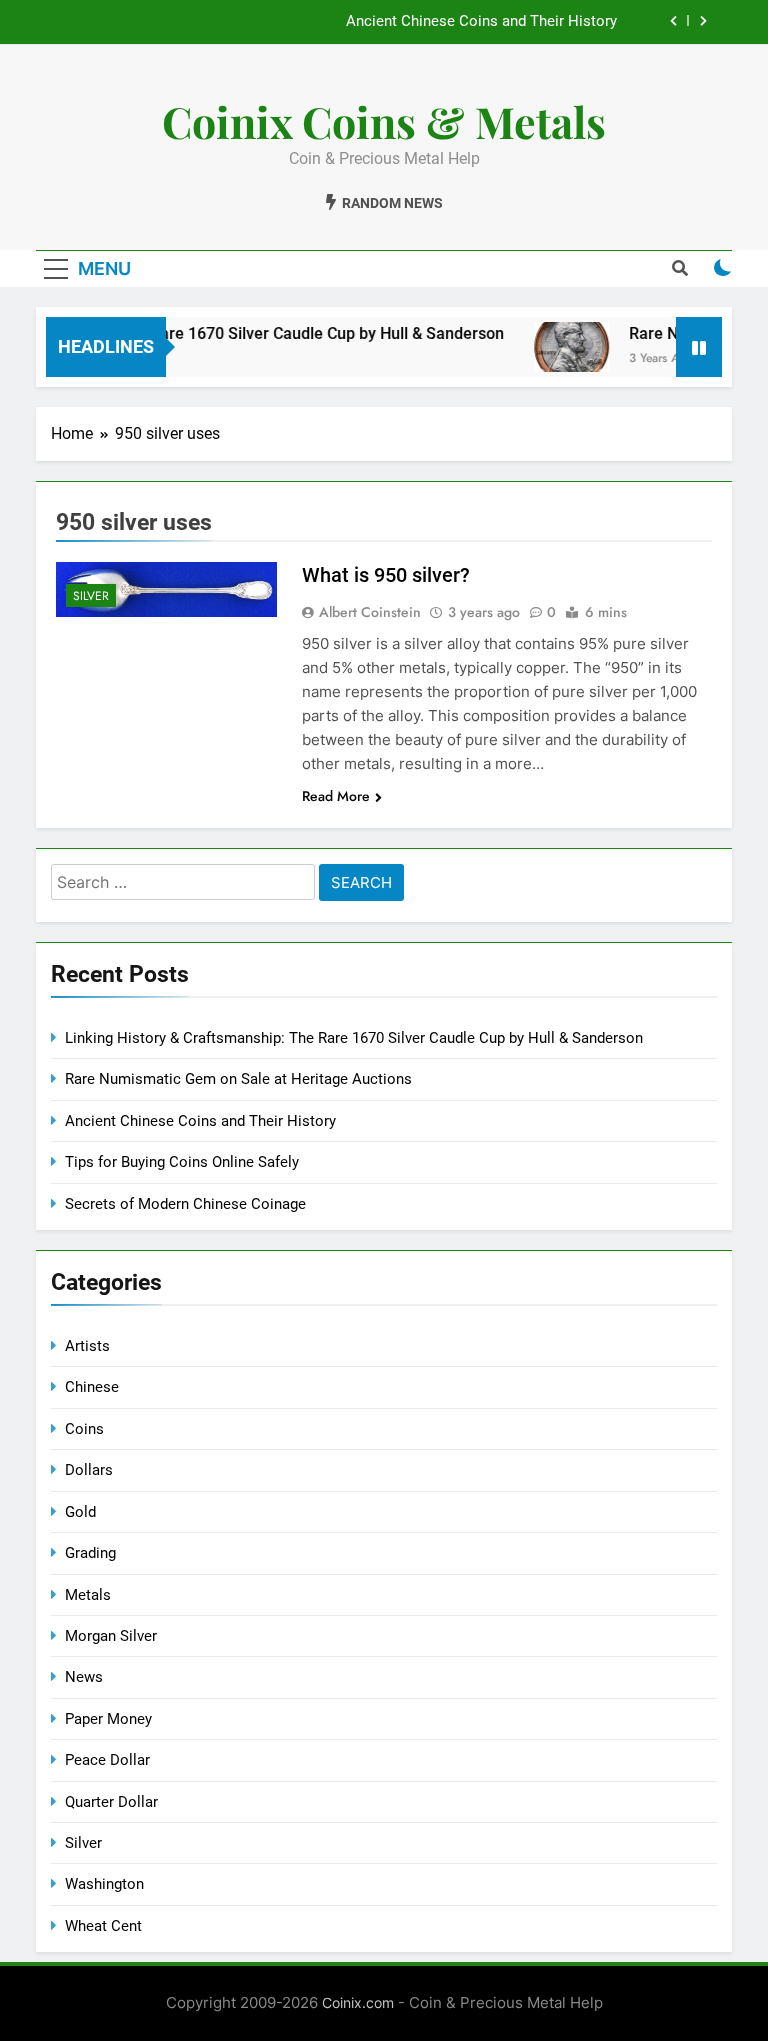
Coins (84, 1429)
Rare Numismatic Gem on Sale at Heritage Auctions (238, 1079)
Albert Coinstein (370, 612)
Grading (90, 1553)
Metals (88, 1595)
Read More (336, 796)
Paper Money (108, 1719)
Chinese (92, 1387)
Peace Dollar (107, 1760)
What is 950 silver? (386, 575)
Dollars (89, 1470)
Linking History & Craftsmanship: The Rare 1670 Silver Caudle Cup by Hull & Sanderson (354, 1038)
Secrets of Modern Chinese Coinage (185, 1204)
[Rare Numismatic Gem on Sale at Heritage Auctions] (556, 347)
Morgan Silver (111, 1636)
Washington (104, 1884)
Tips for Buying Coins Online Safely (182, 1162)
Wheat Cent (103, 1926)
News (84, 1677)
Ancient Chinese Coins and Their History (481, 22)
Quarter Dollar (111, 1802)
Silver (91, 596)
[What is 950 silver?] (166, 589)
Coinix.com (358, 2002)
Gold (80, 1512)
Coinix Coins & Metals (384, 121)
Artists (87, 1346)
